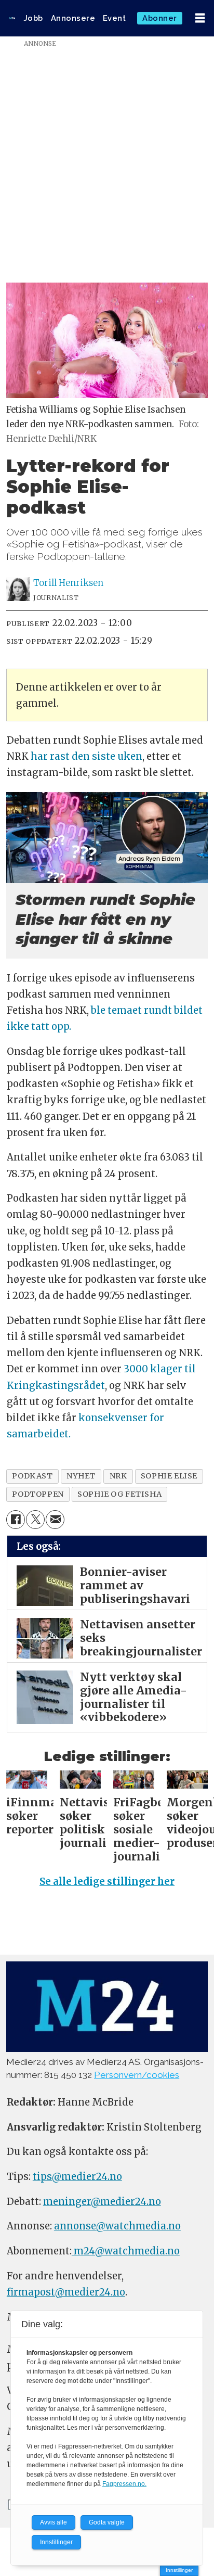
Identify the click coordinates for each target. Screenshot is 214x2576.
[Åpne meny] (200, 18)
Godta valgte (107, 2522)
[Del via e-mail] (55, 1520)
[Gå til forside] (12, 18)
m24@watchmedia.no (126, 2251)
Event (115, 18)
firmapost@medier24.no (66, 2292)
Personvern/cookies (137, 2075)
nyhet (81, 1476)
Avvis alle (53, 2522)
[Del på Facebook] (16, 1520)
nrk (118, 1476)
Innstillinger (179, 2570)
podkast (32, 1476)
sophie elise (169, 1476)
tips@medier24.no (77, 2177)
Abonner (160, 18)
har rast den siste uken (86, 756)
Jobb (34, 18)
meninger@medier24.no (102, 2202)
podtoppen (38, 1494)
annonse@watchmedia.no (117, 2226)
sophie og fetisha (119, 1494)
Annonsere (73, 18)
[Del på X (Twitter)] (35, 1520)
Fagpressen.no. (124, 2484)
